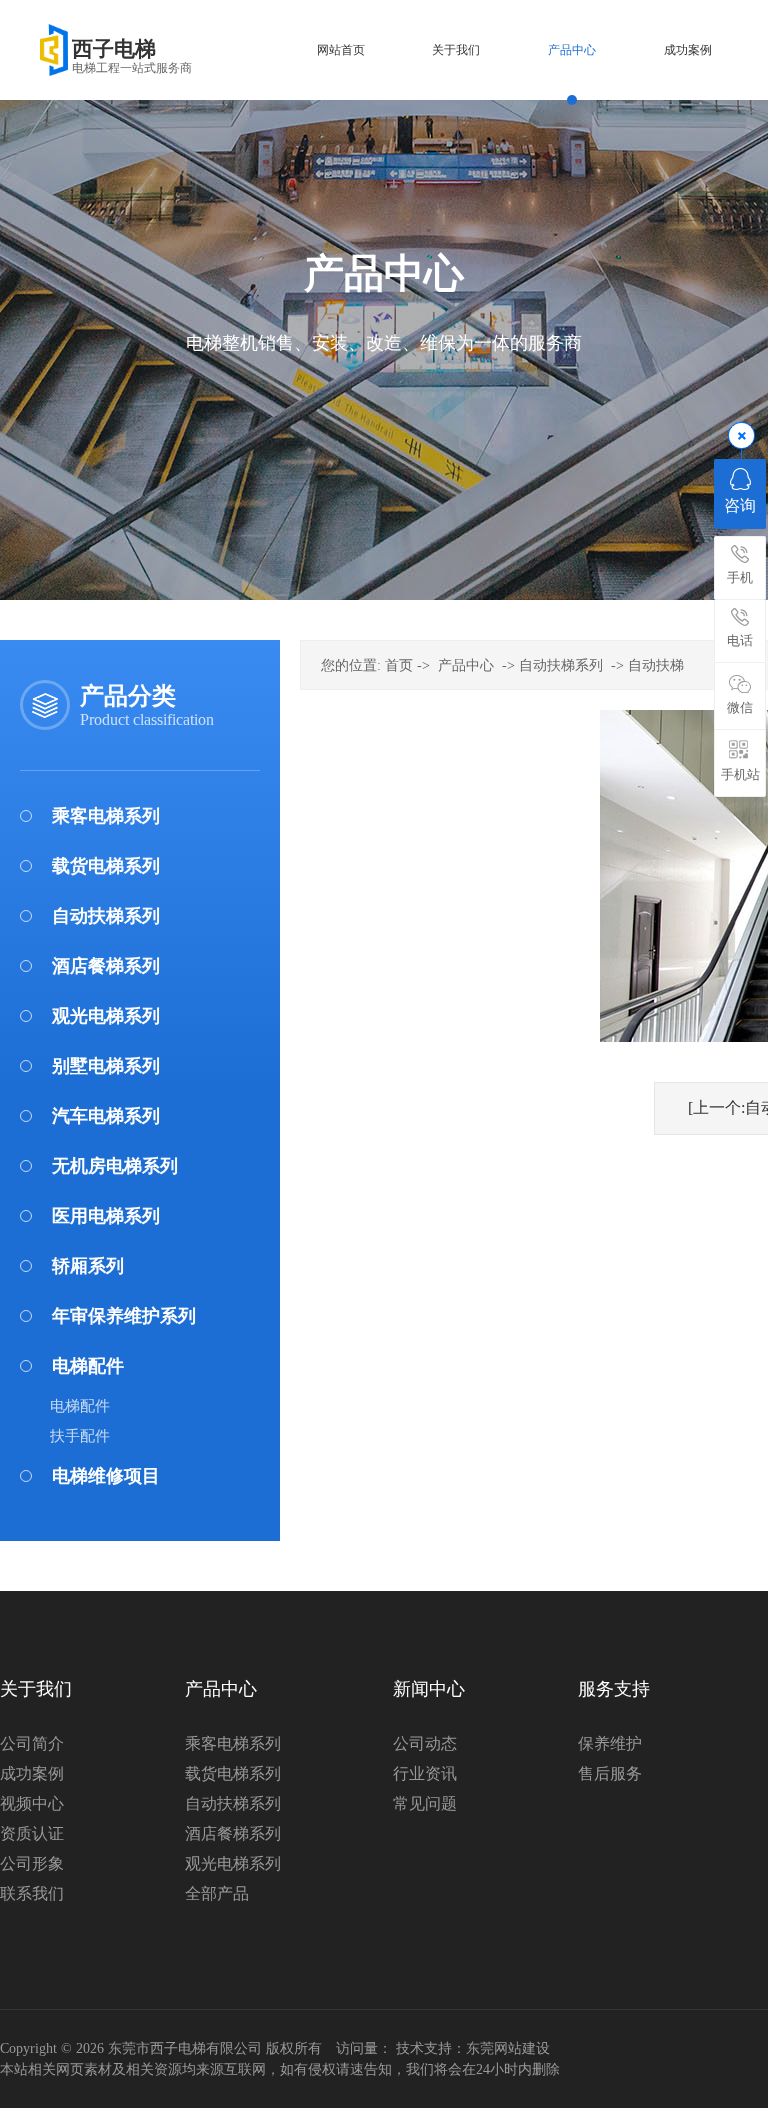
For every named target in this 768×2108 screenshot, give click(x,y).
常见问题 (425, 1803)
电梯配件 (88, 1366)
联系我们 (32, 1893)
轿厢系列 (88, 1266)
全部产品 (217, 1893)
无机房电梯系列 (115, 1166)
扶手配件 (80, 1436)
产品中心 (466, 665)
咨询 (740, 505)
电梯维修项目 (106, 1476)
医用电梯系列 (106, 1216)
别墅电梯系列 (106, 1066)
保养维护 (610, 1743)
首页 (399, 665)
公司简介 (32, 1743)
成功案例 (32, 1773)
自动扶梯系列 (106, 916)
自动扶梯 (656, 665)
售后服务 (610, 1773)
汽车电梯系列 (106, 1116)
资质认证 (32, 1833)
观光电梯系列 (106, 1016)
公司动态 (425, 1743)
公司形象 (32, 1863)
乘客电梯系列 (106, 816)
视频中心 (32, 1803)
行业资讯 (425, 1773)
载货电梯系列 (106, 866)
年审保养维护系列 (124, 1316)
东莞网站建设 (508, 2048)
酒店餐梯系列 (106, 966)
